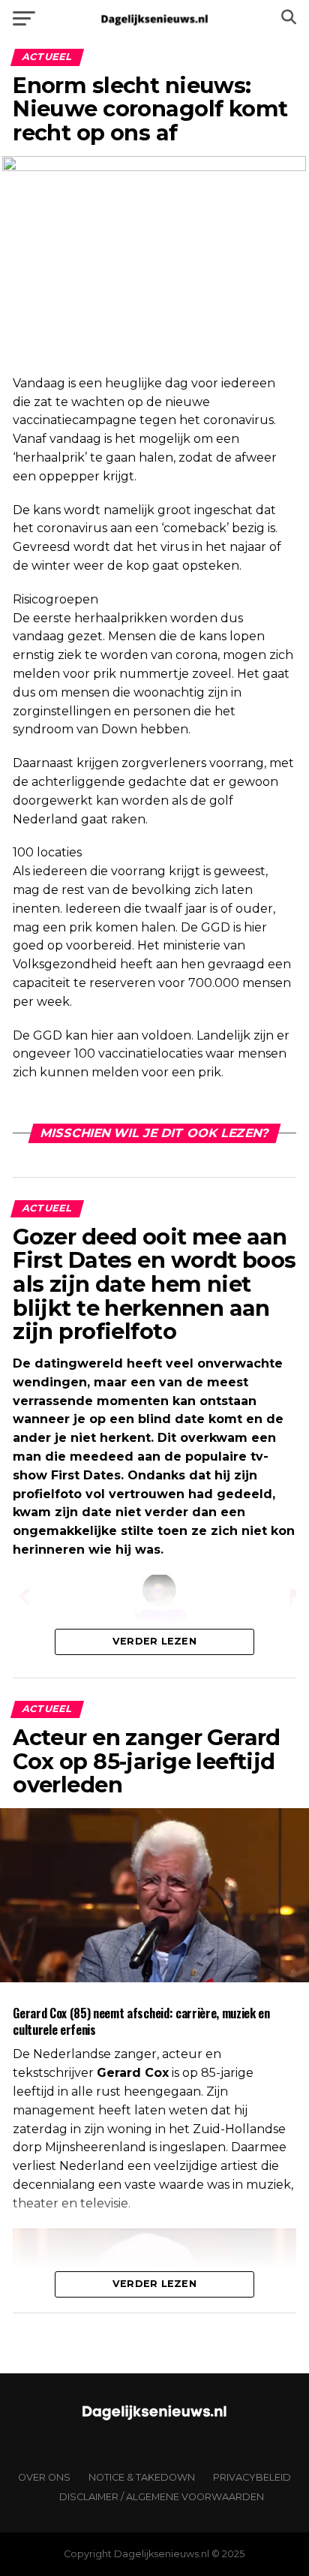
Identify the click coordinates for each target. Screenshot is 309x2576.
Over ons (44, 2477)
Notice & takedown (142, 2477)
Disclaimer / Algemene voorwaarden (162, 2497)
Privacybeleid (252, 2477)
